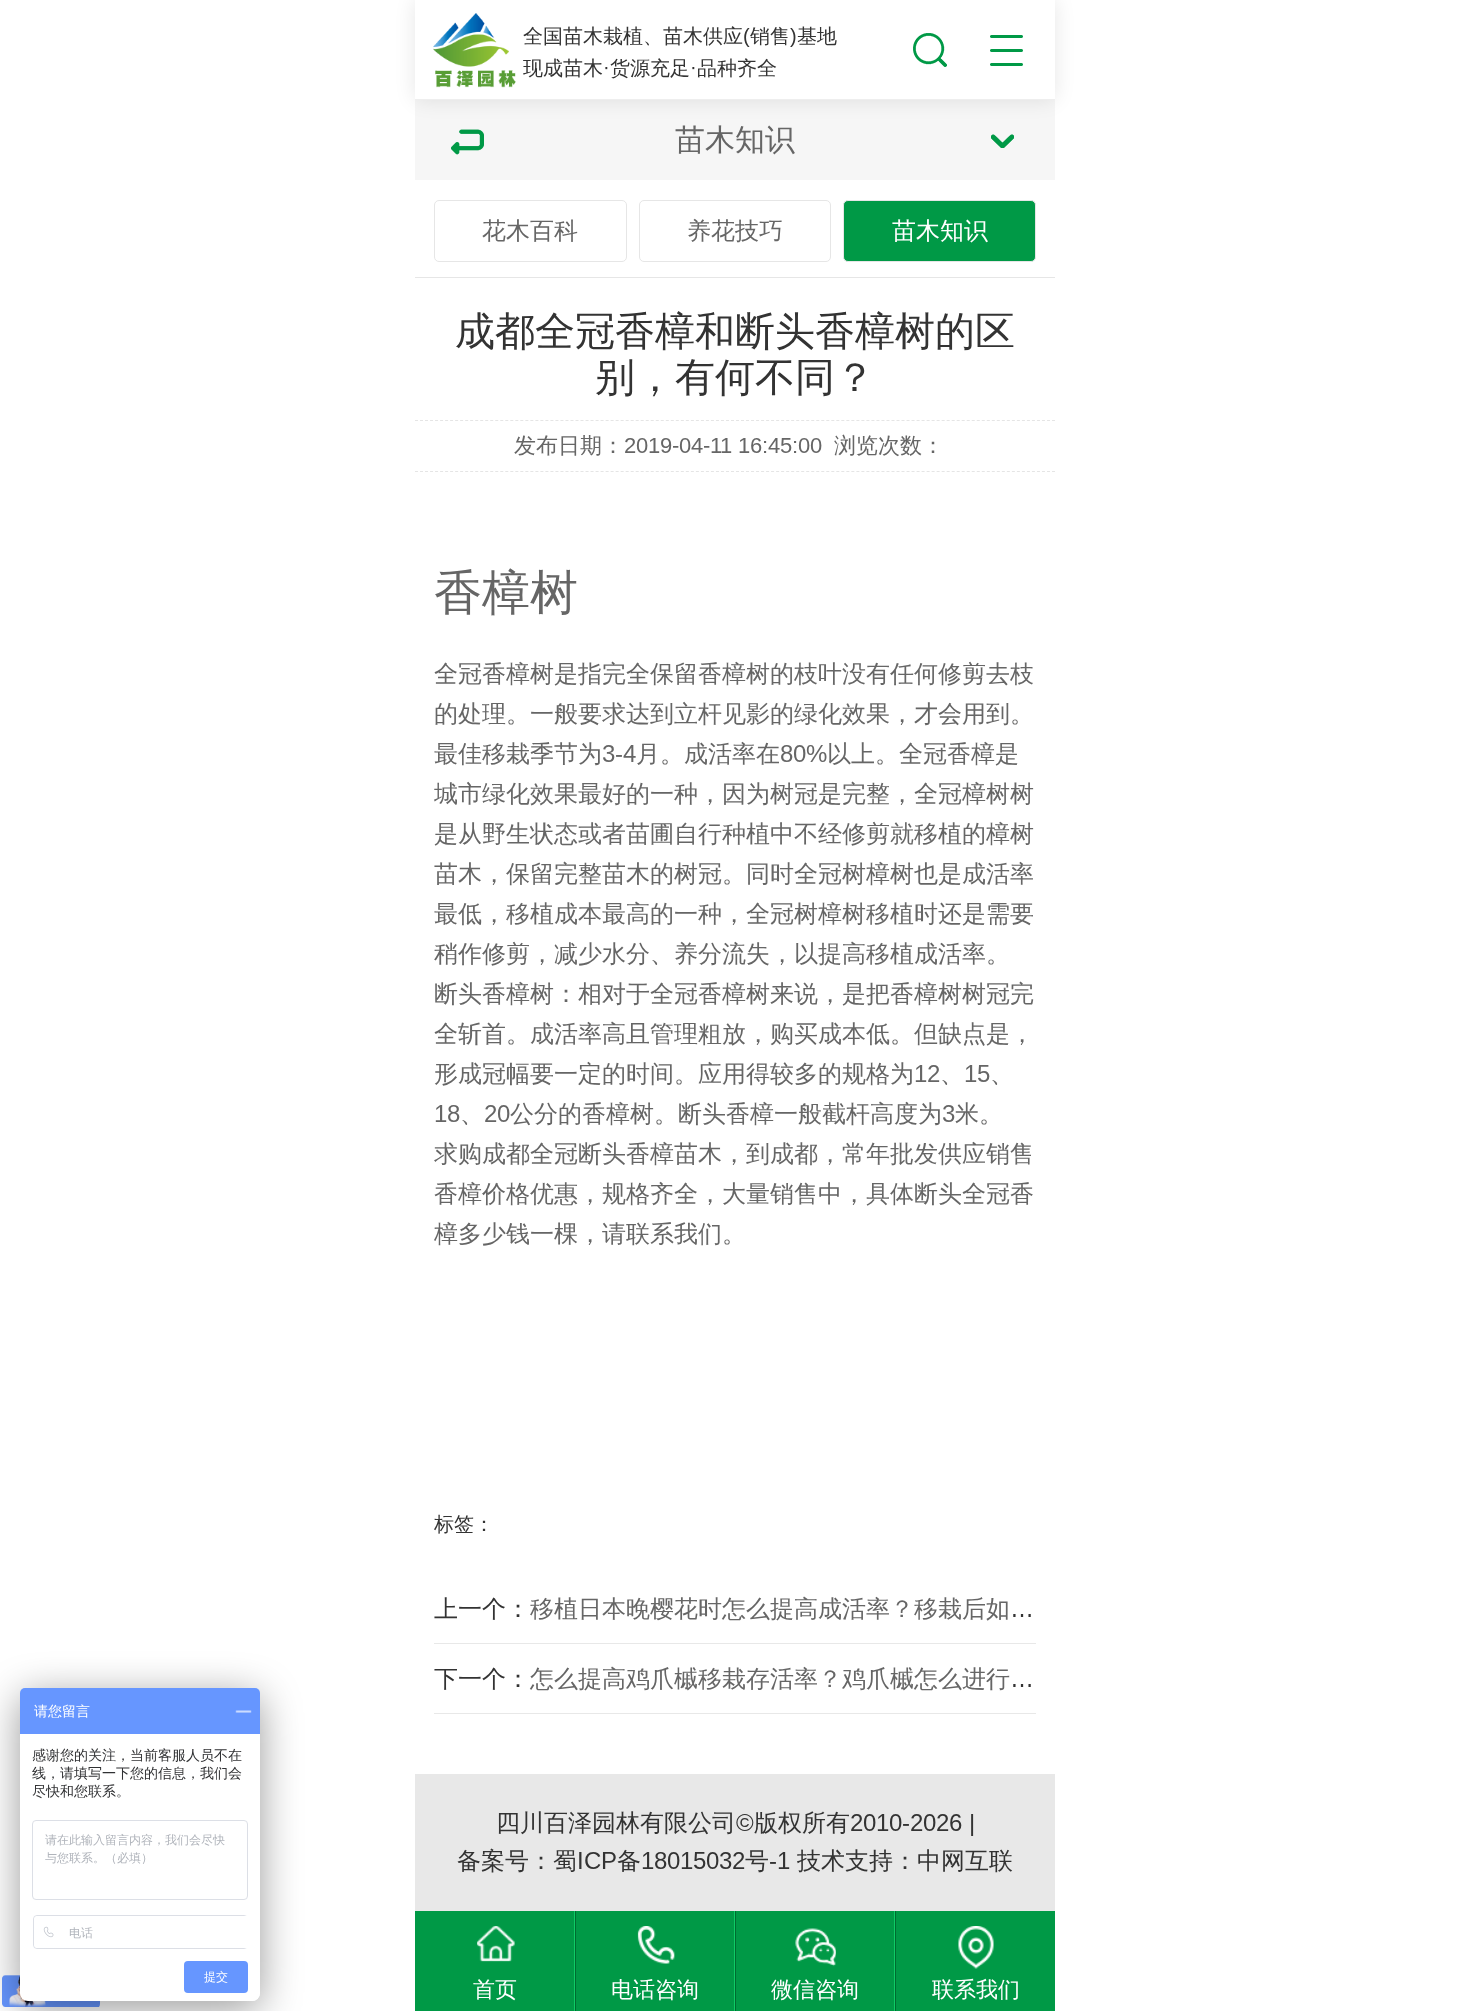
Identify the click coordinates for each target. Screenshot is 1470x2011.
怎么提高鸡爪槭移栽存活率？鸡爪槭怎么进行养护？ (806, 1678)
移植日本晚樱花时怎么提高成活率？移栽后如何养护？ (818, 1608)
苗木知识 (940, 230)
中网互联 (965, 1860)
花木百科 (530, 230)
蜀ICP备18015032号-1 (671, 1860)
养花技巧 (735, 230)
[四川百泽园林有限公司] (474, 50)
